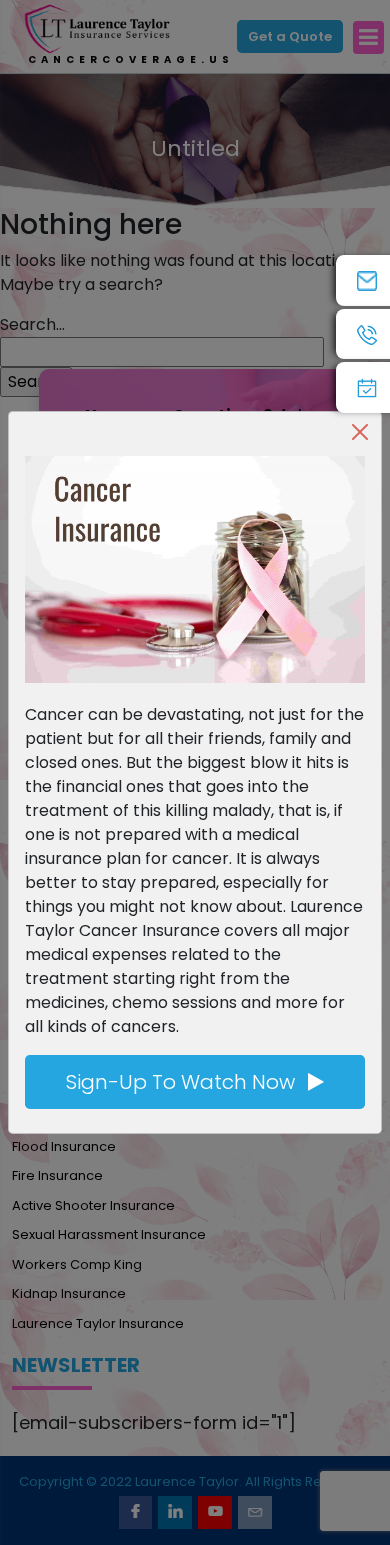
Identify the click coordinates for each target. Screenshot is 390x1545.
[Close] (360, 432)
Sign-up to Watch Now (183, 1082)
